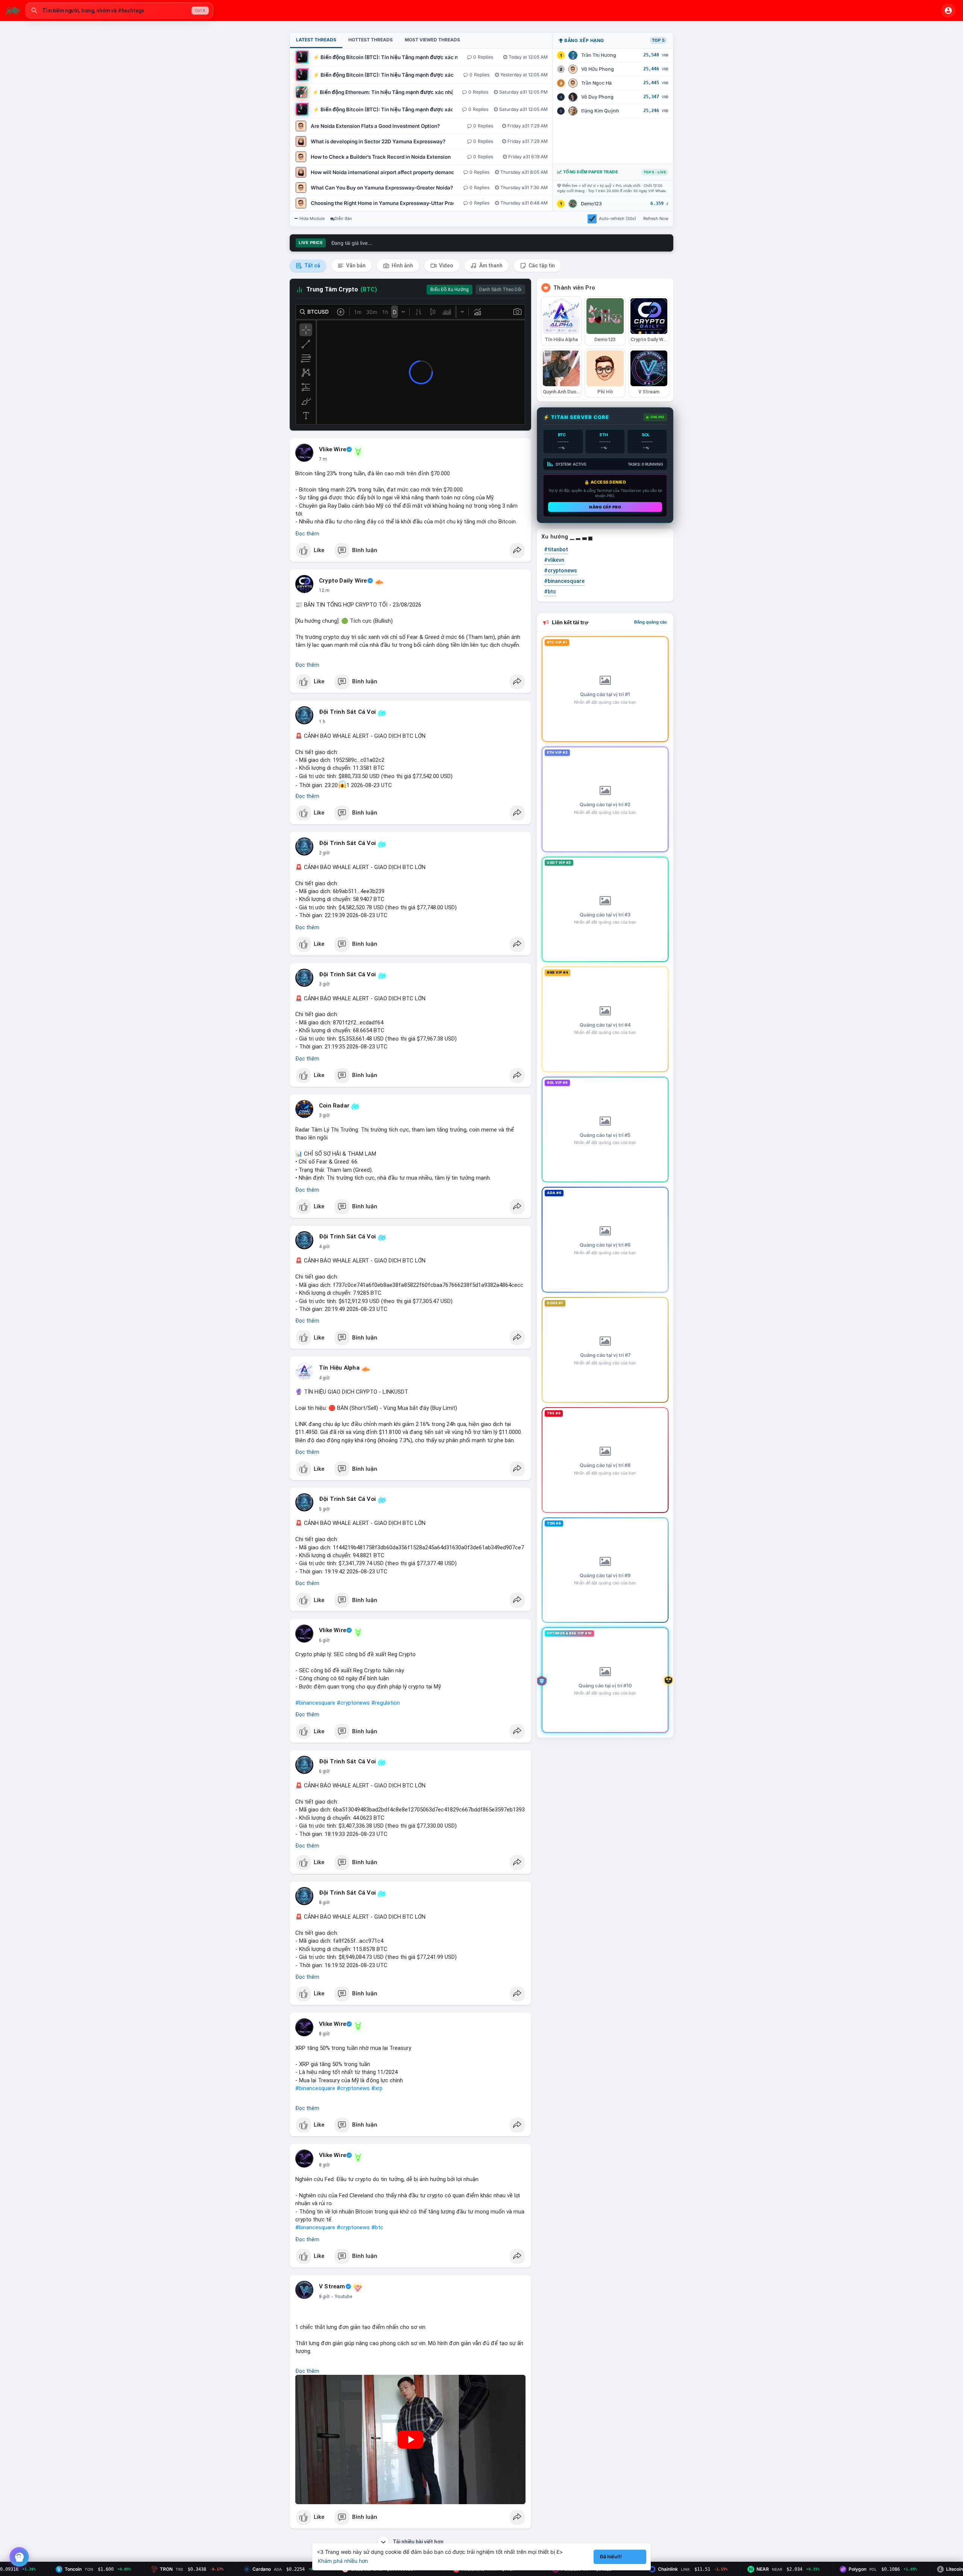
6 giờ (324, 1640)
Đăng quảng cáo (651, 622)
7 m (323, 459)
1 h (322, 722)
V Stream (332, 2286)
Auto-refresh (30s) (617, 218)
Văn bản (355, 265)
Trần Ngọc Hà (596, 83)
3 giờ (324, 984)
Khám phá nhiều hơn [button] (343, 2561)
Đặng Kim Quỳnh (600, 111)
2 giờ (324, 853)
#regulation (386, 1703)
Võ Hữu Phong (598, 69)
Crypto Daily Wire (343, 581)
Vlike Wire (333, 449)
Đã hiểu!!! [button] (611, 2557)
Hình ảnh (402, 265)
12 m (324, 590)
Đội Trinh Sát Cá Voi (347, 712)
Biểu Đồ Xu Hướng (450, 290)
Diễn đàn (343, 218)
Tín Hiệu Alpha (339, 1368)
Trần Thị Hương (599, 55)
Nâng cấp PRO (605, 507)
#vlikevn (554, 560)
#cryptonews (353, 1703)
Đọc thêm (307, 534)
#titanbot (556, 549)
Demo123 (591, 204)
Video (446, 265)
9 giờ (324, 2297)
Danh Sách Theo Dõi (500, 290)
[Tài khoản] (948, 11)
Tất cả (312, 265)
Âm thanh (490, 265)
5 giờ (324, 1509)
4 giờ (324, 1247)
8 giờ (324, 1902)
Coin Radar (334, 1106)
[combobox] (119, 11)
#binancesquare (315, 1703)
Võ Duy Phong (597, 97)
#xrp (377, 2088)
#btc (377, 2227)
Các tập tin (541, 265)
